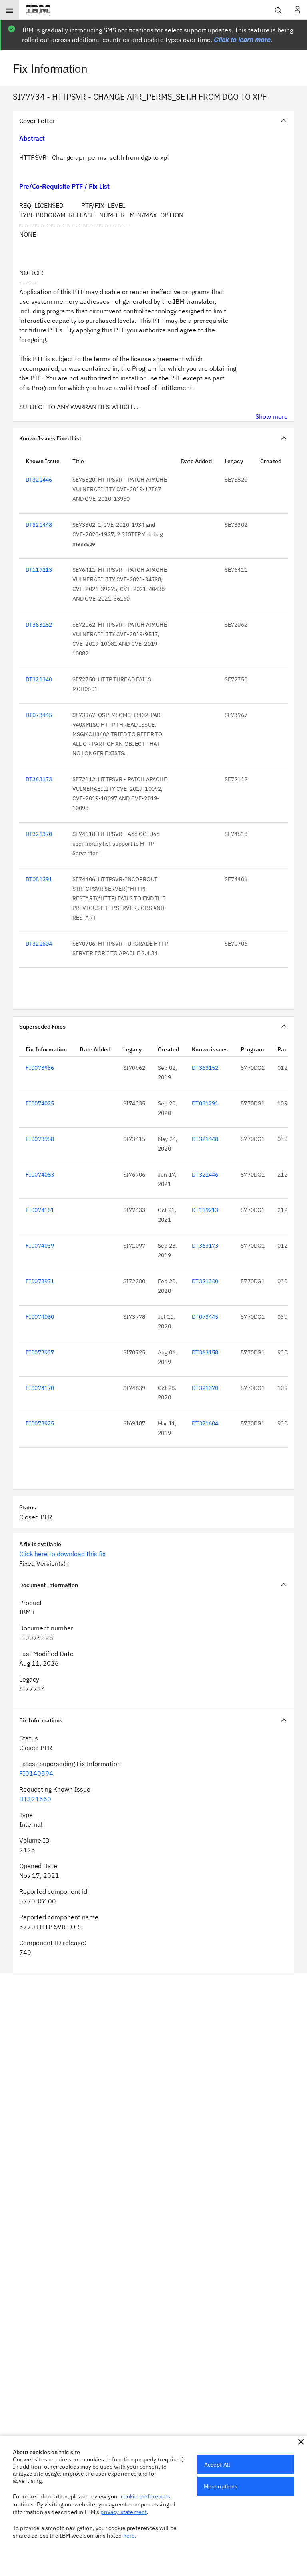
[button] (301, 2442)
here (129, 2536)
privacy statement (124, 2512)
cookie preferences (146, 2496)
